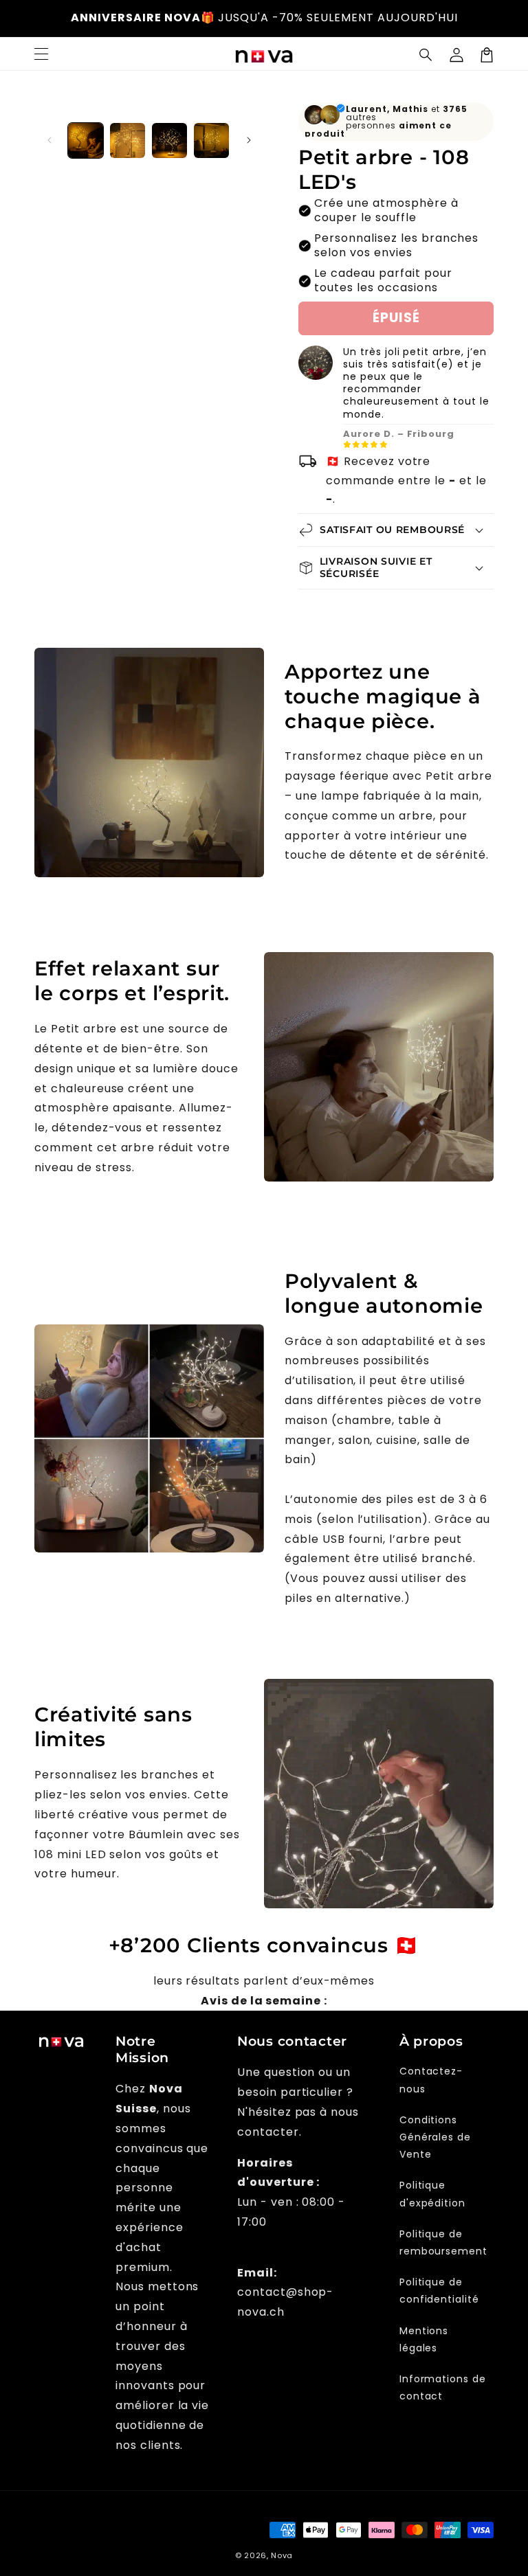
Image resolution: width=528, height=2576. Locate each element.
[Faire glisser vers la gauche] (49, 140)
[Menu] (41, 55)
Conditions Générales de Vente (436, 2137)
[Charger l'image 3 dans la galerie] (169, 140)
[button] (426, 55)
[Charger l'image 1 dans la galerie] (86, 140)
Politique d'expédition (433, 2194)
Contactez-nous (431, 2080)
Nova (282, 2555)
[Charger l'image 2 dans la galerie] (128, 140)
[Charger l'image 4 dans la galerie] (211, 140)
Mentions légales (424, 2339)
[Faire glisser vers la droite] (249, 140)
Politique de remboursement (443, 2242)
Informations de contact (443, 2387)
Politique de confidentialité (439, 2291)
